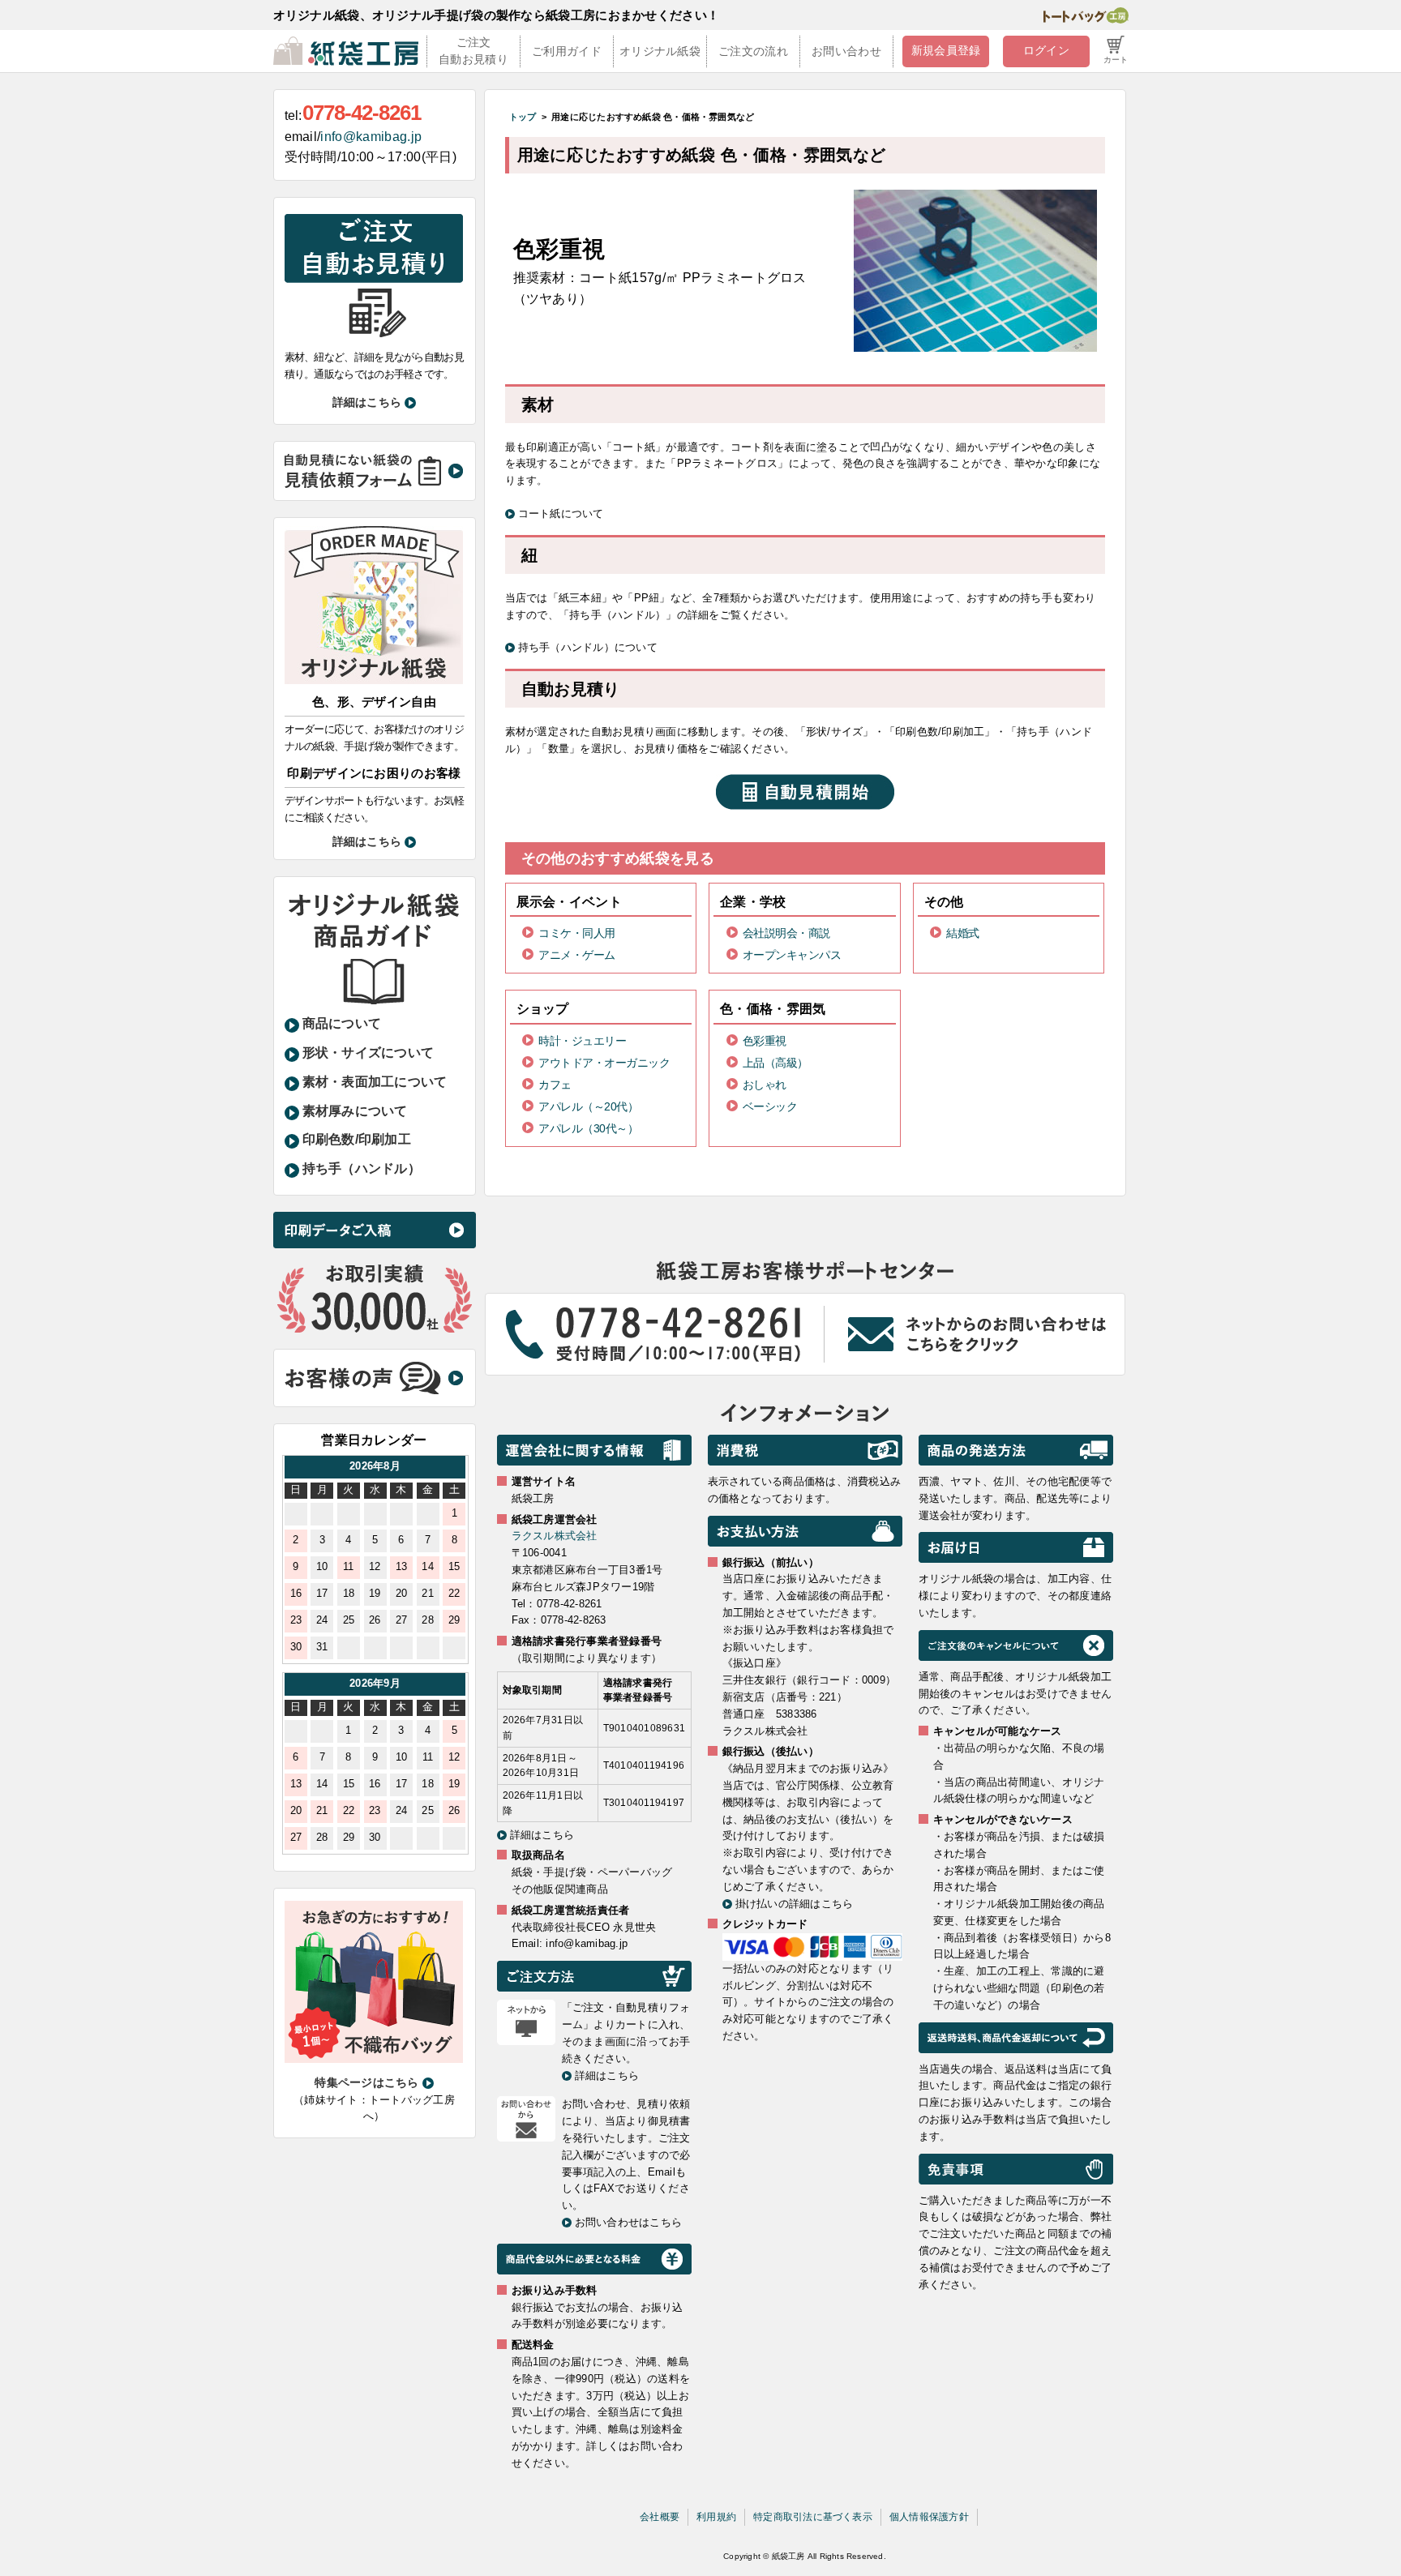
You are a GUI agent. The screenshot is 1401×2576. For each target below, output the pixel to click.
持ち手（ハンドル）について (588, 647)
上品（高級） (775, 1063)
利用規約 (716, 2517)
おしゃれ (765, 1085)
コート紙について (561, 513)
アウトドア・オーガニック (604, 1063)
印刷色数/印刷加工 (357, 1139)
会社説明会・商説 (786, 933)
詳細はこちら (367, 402)
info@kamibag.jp (371, 137)
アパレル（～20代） (588, 1106)
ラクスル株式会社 (555, 1536)
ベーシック (770, 1106)
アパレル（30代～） (588, 1128)
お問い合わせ (846, 51)
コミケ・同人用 (577, 933)
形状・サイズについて (368, 1053)
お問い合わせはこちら (629, 2222)
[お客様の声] (374, 1377)
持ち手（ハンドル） (362, 1168)
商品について (342, 1023)
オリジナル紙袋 (660, 51)
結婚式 (963, 933)
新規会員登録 (946, 50)
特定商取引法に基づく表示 (813, 2517)
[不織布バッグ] (374, 1981)
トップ (523, 117)
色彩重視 (765, 1041)
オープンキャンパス (792, 955)
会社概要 (660, 2517)
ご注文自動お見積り (473, 51)
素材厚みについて (355, 1111)
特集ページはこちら (366, 2082)
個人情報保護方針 (929, 2517)
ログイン (1046, 50)
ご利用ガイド (567, 51)
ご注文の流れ (753, 51)
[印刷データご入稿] (375, 1229)
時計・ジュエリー (582, 1041)
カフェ (555, 1085)
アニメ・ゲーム (577, 955)
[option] (375, 1560)
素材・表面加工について (375, 1082)
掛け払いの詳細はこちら (795, 1904)
